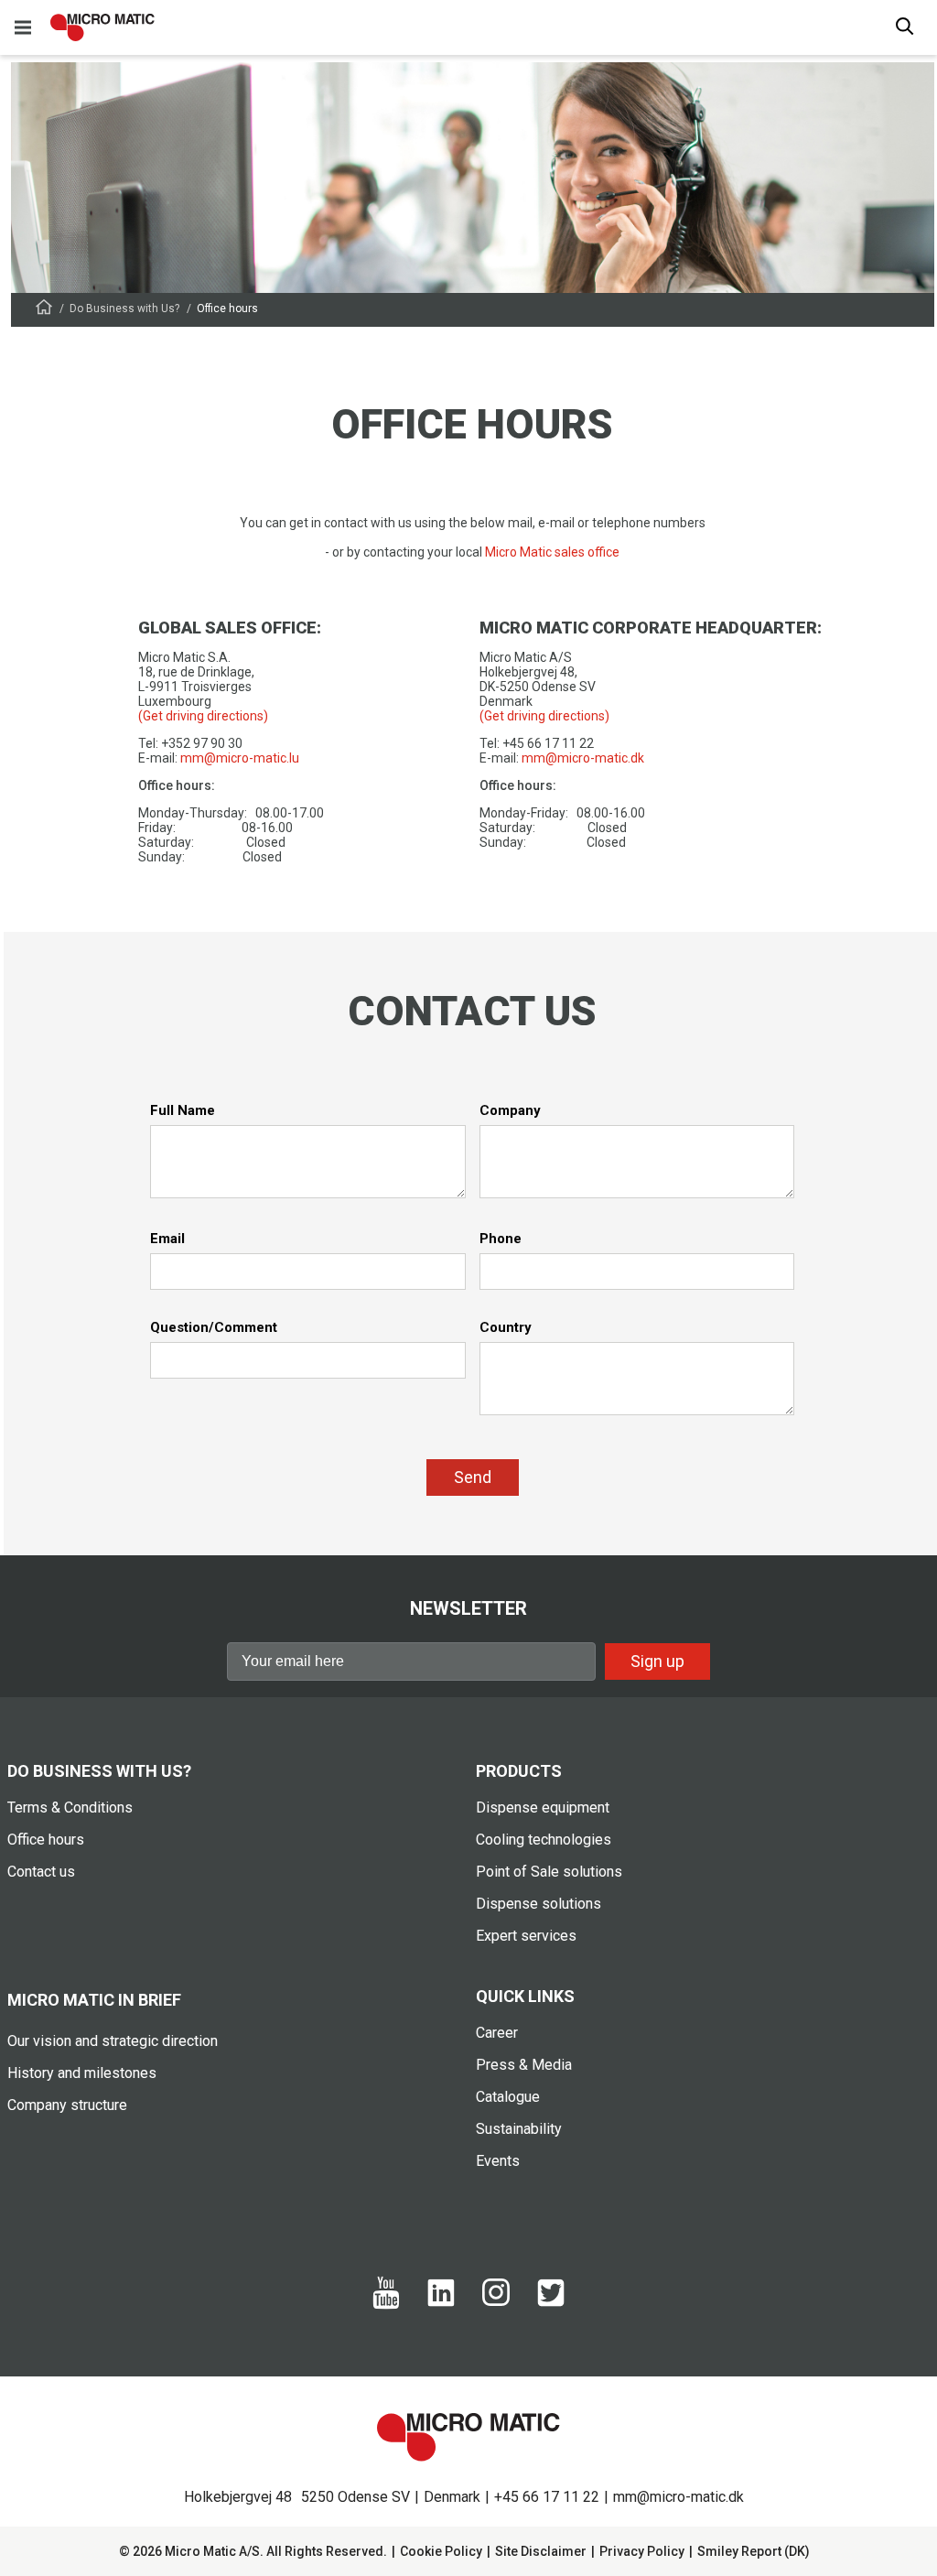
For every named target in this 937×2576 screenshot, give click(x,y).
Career (497, 2033)
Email (167, 1239)
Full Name (183, 1110)
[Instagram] (496, 2301)
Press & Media (524, 2065)
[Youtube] (386, 2305)
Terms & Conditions (70, 1808)
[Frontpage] (44, 310)
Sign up (657, 1661)
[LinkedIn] (441, 2302)
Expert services (526, 1936)
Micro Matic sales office (552, 552)
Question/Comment (214, 1327)
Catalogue (508, 2097)
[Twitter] (551, 2302)
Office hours (46, 1840)
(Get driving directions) (203, 716)
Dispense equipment (543, 1808)
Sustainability (519, 2129)
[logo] (102, 27)
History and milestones (82, 2073)
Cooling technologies (544, 1840)
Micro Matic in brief (94, 2000)
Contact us (41, 1872)
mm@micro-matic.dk (583, 758)
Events (498, 2161)
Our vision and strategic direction (113, 2041)
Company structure (67, 2105)
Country (506, 1327)
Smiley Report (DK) (754, 2551)
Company (510, 1110)
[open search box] (905, 28)
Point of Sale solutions (549, 1872)
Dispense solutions (539, 1904)
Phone (501, 1239)
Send (473, 1477)
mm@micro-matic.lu (240, 758)
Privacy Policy (642, 2551)
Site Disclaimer (541, 2551)
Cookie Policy (441, 2551)
